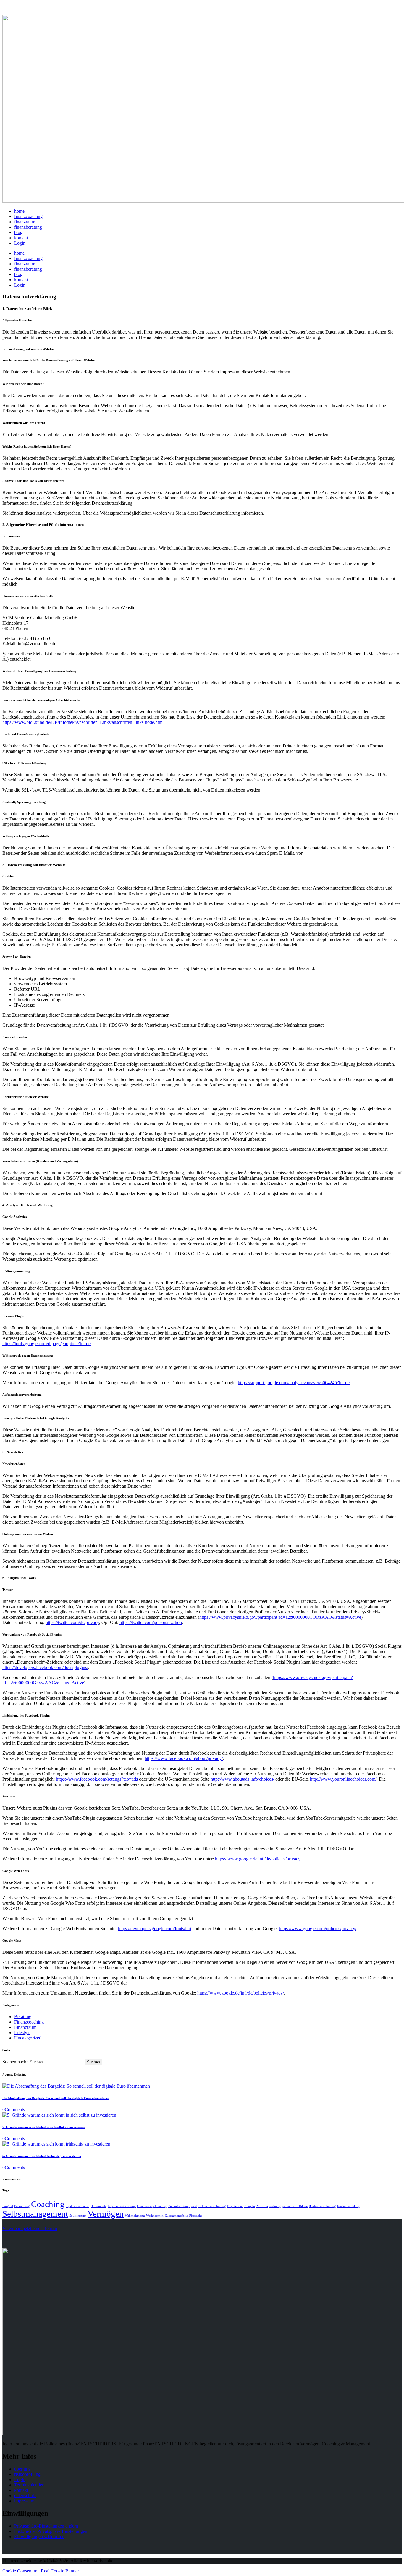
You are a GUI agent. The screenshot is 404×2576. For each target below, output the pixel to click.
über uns (22, 2469)
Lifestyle (22, 2033)
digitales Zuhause (77, 2206)
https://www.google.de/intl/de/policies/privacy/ (241, 1993)
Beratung (23, 2017)
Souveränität (78, 2216)
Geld (194, 2206)
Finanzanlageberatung (152, 2206)
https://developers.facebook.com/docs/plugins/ (45, 1667)
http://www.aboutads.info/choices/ (242, 1779)
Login (20, 2480)
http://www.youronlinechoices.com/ (343, 1779)
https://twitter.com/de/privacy (72, 1622)
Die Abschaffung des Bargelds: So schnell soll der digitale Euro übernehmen (56, 2098)
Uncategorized (28, 2038)
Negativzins (235, 2206)
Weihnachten (155, 2216)
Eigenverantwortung (122, 2206)
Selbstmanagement (35, 2214)
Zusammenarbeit (176, 2216)
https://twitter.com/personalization (151, 1622)
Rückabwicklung (349, 2206)
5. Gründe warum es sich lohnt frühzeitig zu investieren (42, 2156)
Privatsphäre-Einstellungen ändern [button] (46, 2526)
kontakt (21, 2490)
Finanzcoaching (29, 2022)
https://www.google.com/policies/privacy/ (318, 1929)
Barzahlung (22, 2206)
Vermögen (106, 2214)
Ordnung (275, 2206)
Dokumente (98, 2206)
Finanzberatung (179, 2206)
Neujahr (250, 2206)
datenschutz (25, 2495)
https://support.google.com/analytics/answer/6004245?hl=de (294, 1383)
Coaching (48, 2204)
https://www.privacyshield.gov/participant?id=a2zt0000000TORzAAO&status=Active (280, 1617)
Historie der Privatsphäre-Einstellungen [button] (51, 2531)
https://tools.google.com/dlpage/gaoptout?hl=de (46, 1344)
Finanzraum (25, 2027)
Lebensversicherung (212, 2206)
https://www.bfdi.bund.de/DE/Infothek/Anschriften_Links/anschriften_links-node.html (83, 722)
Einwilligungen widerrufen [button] (39, 2537)
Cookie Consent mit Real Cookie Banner (41, 2571)
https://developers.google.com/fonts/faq (155, 1929)
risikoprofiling (27, 2474)
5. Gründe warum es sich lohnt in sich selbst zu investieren (43, 2127)
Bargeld (8, 2206)
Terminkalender (29, 2485)
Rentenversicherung (322, 2206)
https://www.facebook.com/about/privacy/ (184, 1758)
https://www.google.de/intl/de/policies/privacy (258, 1859)
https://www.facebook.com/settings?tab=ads (97, 1779)
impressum (24, 2501)
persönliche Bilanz (295, 2206)
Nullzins (262, 2206)
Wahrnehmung (135, 2216)
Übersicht (195, 2216)
